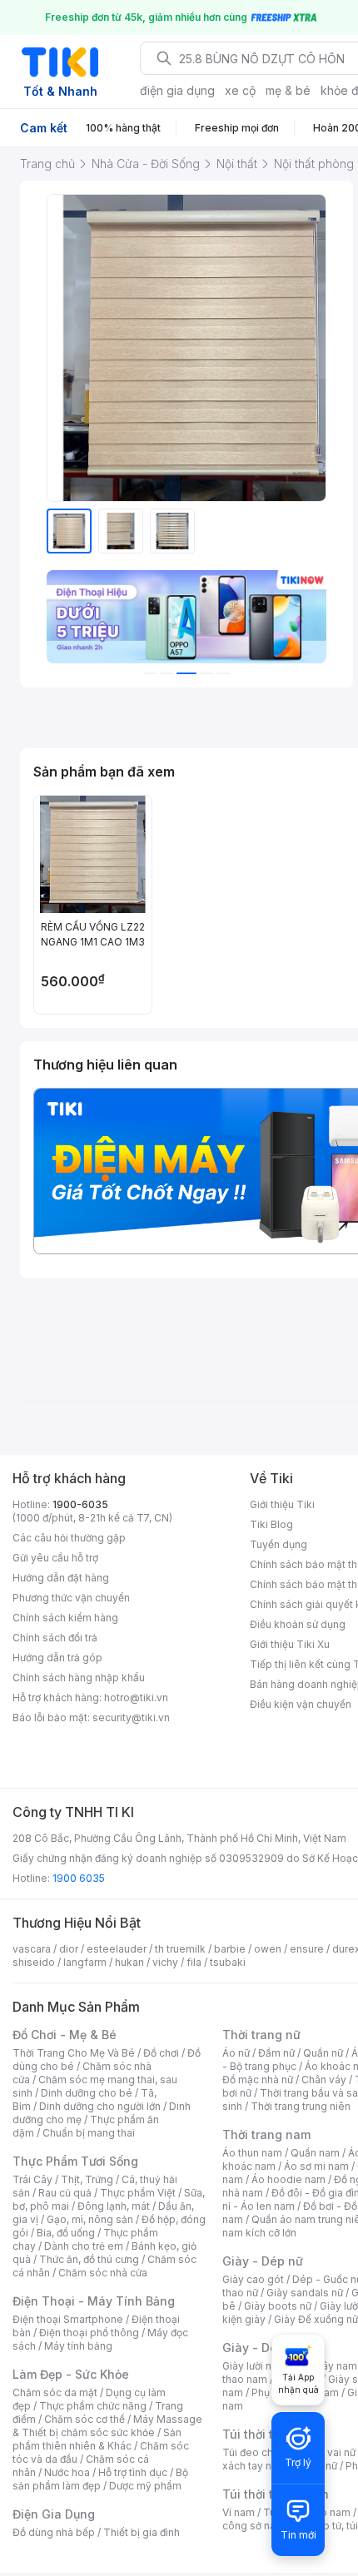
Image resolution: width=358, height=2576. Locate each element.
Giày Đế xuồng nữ (316, 2319)
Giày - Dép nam (268, 2348)
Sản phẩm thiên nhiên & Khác (97, 2439)
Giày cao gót (253, 2279)
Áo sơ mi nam (316, 2166)
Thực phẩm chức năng (93, 2406)
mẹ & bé (288, 90)
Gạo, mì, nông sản (90, 2219)
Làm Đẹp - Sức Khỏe (71, 2374)
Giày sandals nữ (305, 2293)
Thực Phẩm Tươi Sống (75, 2161)
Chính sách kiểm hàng (65, 1618)
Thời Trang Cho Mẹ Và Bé (74, 2053)
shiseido (34, 1962)
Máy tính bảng (78, 2346)
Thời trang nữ (261, 2035)
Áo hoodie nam (288, 2179)
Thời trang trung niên (301, 2106)
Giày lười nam (254, 2366)
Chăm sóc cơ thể (85, 2419)
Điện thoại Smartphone (68, 2319)
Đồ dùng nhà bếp (54, 2532)
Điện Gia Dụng (54, 2514)
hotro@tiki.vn (136, 1697)
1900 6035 (79, 1878)
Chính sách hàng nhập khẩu (79, 1678)
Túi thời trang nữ (270, 2434)
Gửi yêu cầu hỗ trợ (55, 1558)
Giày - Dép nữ (263, 2261)
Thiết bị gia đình (142, 2532)
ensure (307, 1949)
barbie (230, 1949)
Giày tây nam (326, 2366)
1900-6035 (80, 1504)
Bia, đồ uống (66, 2233)
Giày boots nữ (278, 2306)
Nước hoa (67, 2472)
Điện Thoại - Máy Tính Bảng (94, 2301)
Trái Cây (32, 2179)
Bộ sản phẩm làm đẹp (100, 2479)
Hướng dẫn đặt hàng (61, 1578)
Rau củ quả (65, 2193)
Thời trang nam (266, 2134)
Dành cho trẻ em (84, 2246)
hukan (129, 1962)
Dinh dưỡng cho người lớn (100, 2106)
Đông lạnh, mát (114, 2206)
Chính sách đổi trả (55, 1638)
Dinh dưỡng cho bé (87, 2093)
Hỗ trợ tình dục (133, 2472)
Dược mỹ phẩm (145, 2486)
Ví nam (239, 2512)
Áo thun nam (252, 2153)
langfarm (85, 1962)
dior (69, 1949)
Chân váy (324, 2080)
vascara (32, 1949)
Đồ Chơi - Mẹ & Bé (65, 2035)
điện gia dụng (177, 90)
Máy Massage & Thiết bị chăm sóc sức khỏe (107, 2426)
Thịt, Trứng (87, 2179)
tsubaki (228, 1962)
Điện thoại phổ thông (89, 2333)
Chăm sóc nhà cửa (103, 2273)
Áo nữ (236, 2053)
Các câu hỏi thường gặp (69, 1538)
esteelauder (117, 1949)
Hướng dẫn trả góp (57, 1658)
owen (268, 1949)
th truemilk (180, 1949)
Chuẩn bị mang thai (89, 2133)
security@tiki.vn (131, 1717)
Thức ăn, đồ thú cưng (89, 2259)
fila (194, 1962)
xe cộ (240, 90)
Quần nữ (323, 2053)
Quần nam (315, 2153)
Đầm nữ (276, 2053)
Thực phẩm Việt (138, 2193)
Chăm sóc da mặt (55, 2392)
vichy (165, 1962)
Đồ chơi (161, 2053)
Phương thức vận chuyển (71, 1598)
